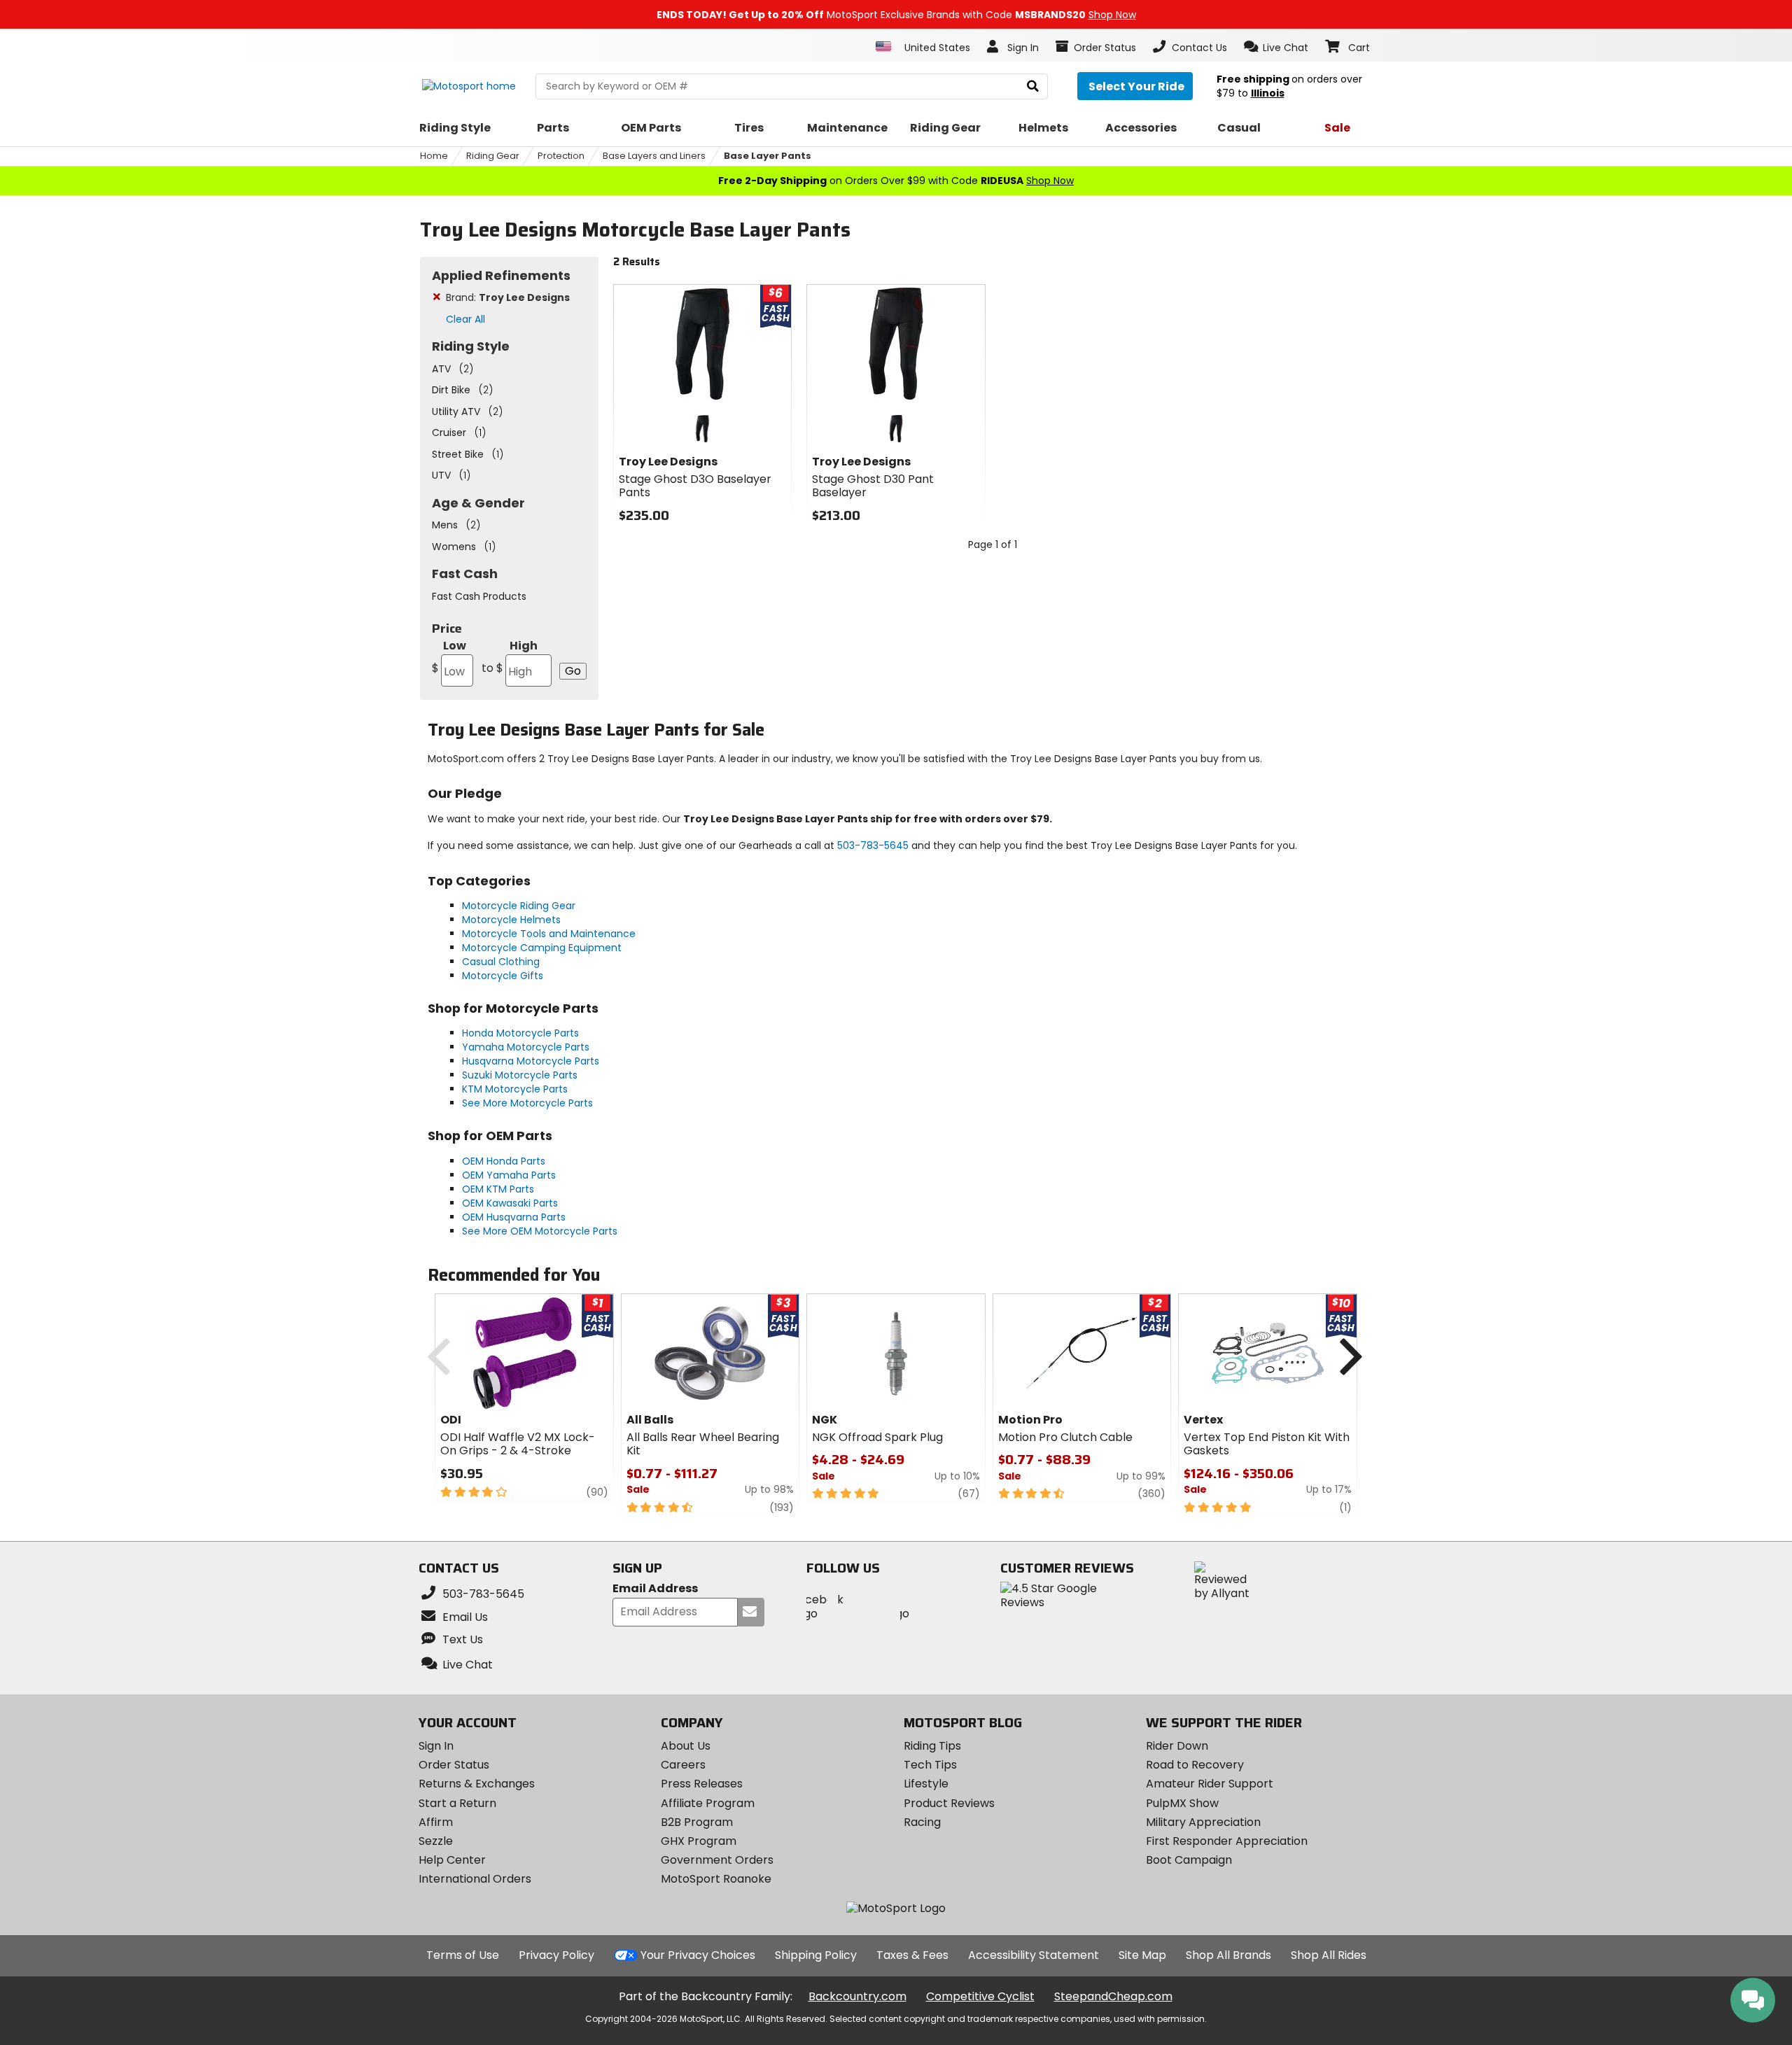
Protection (561, 156)
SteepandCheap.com (1113, 1996)
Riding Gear (493, 156)
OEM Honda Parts (504, 1161)
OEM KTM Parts (498, 1189)
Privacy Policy (556, 1955)
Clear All (465, 319)
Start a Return (457, 1803)
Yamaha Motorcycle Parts (526, 1047)
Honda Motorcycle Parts (520, 1033)
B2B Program (697, 1822)
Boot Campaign (1189, 1860)
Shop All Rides (1329, 1955)
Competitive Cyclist (980, 1996)
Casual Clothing (501, 962)
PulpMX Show (1182, 1803)
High (510, 657)
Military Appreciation (1203, 1822)
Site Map (1142, 1955)
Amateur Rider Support (1210, 1784)
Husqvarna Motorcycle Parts (531, 1061)
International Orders (475, 1879)
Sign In (436, 1746)
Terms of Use (463, 1955)
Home (434, 156)
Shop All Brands (1228, 1955)
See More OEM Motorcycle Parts (540, 1231)
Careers (683, 1765)
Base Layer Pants (768, 156)
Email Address (655, 1589)
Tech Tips (930, 1765)
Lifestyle (926, 1784)
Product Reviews (949, 1803)
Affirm (436, 1822)
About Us (686, 1746)
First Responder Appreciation (1227, 1841)
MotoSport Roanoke (716, 1879)
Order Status (454, 1765)
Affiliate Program (708, 1803)
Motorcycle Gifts (503, 976)
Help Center (452, 1860)
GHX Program (699, 1841)
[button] (1276, 47)
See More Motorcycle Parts (527, 1103)
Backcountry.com (857, 1996)
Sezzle (436, 1841)
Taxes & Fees (912, 1955)
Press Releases (702, 1784)
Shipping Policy (816, 1955)
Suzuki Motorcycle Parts (520, 1075)
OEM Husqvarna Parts (514, 1217)
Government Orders (717, 1860)
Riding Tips (932, 1746)
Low (449, 657)
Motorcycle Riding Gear (519, 906)
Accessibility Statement (1034, 1955)
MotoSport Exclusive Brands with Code (896, 15)
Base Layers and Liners (654, 156)
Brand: (508, 297)
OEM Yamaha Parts (509, 1175)
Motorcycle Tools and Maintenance (549, 934)
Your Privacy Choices (698, 1955)
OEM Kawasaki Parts (510, 1203)
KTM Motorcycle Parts (515, 1089)
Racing (922, 1822)
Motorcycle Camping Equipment (542, 948)
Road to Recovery (1195, 1765)
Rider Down (1177, 1746)
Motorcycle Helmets (511, 920)
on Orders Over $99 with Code (896, 181)
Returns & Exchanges (477, 1784)
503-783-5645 (873, 845)
